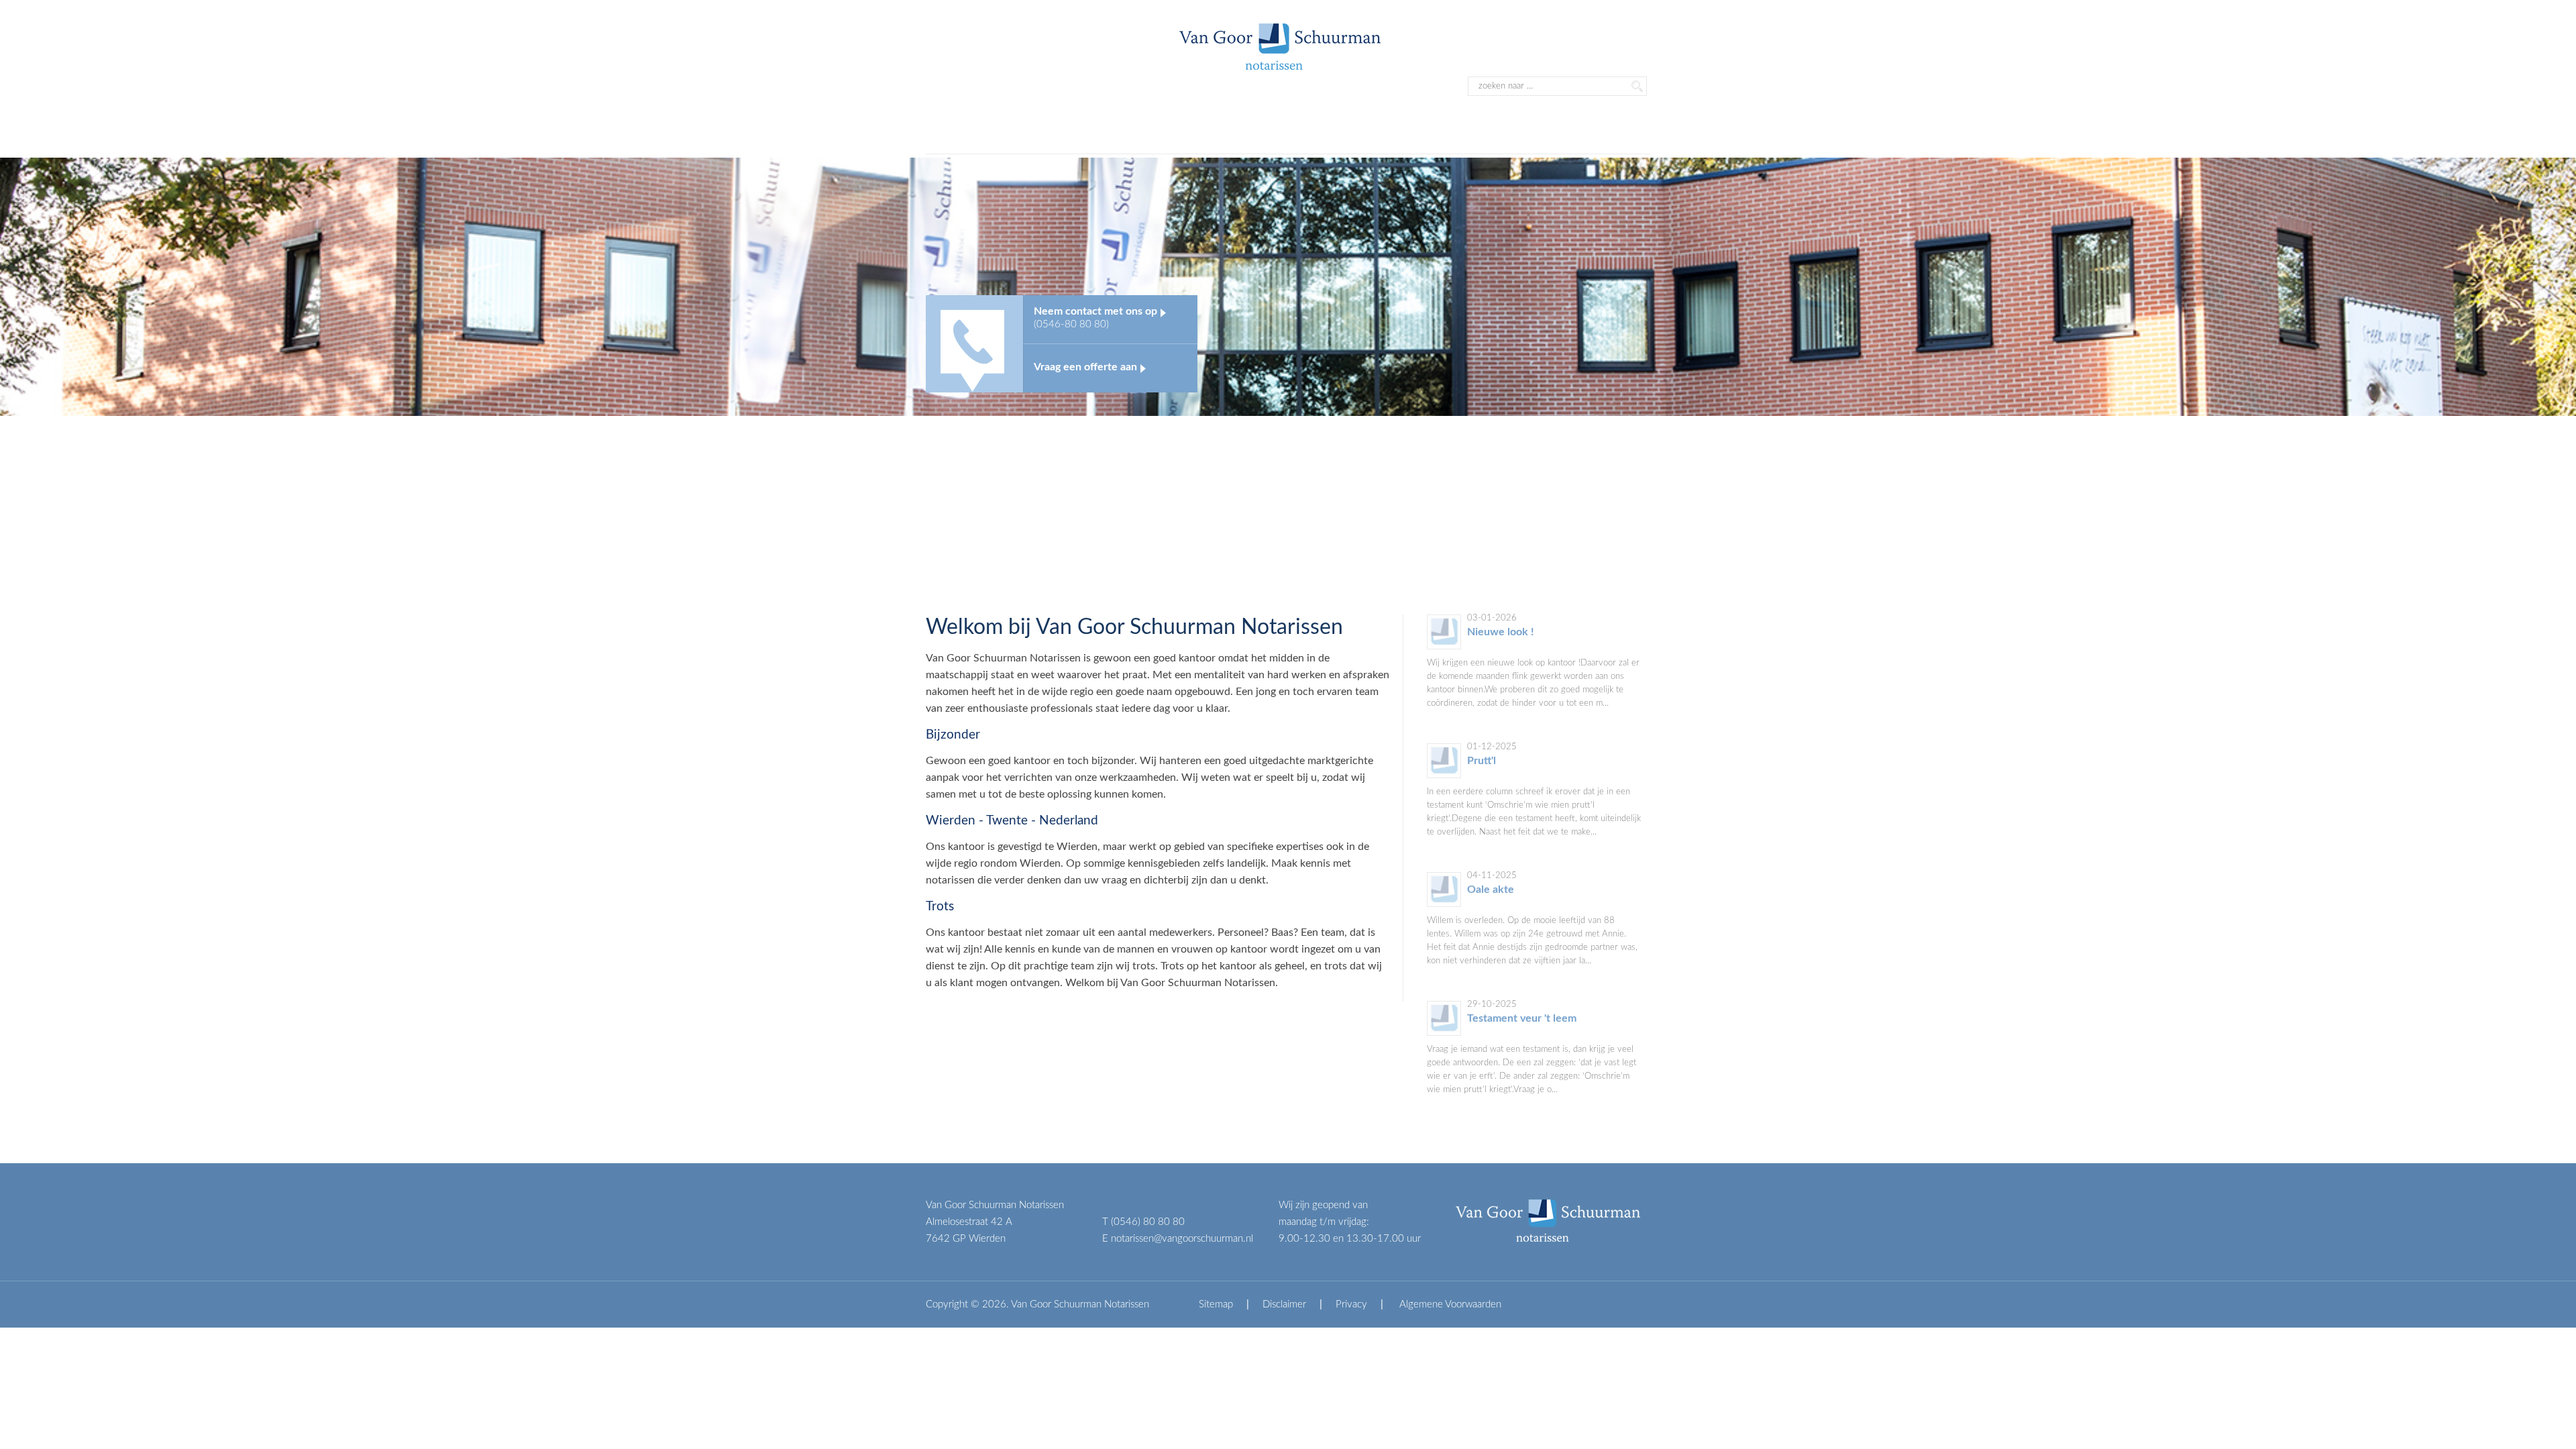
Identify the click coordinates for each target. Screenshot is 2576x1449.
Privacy (1351, 1304)
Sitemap (1216, 1304)
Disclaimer (1284, 1304)
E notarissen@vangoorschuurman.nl (1178, 1239)
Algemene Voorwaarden (1449, 1304)
